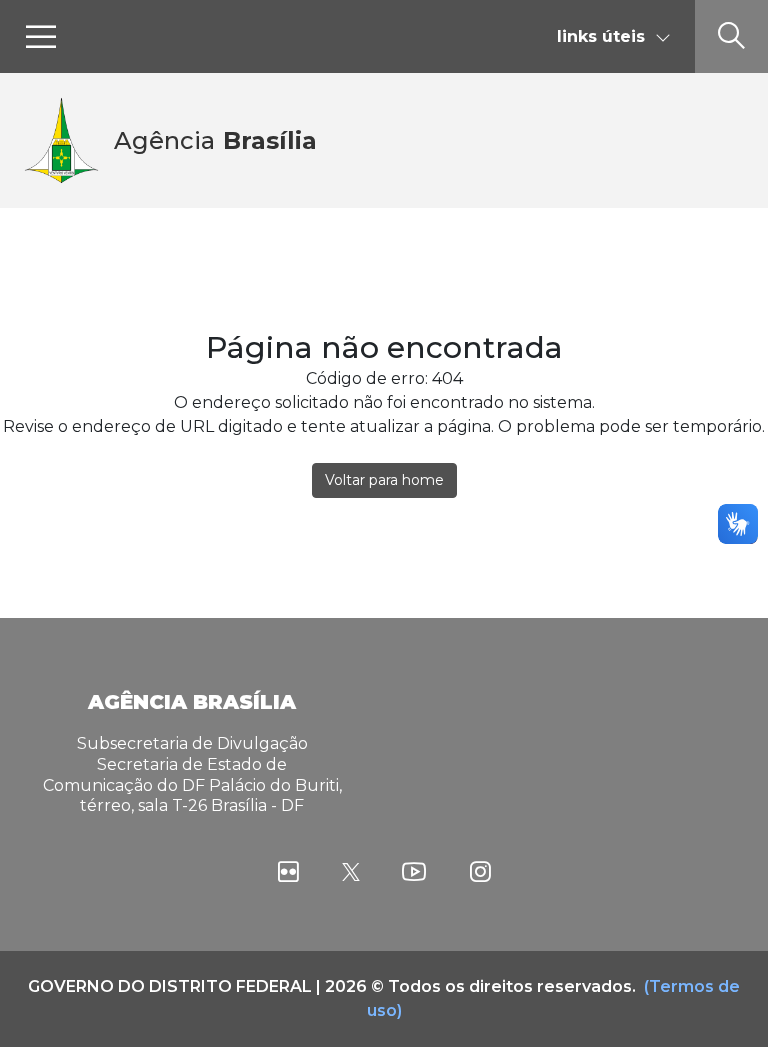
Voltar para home (384, 480)
